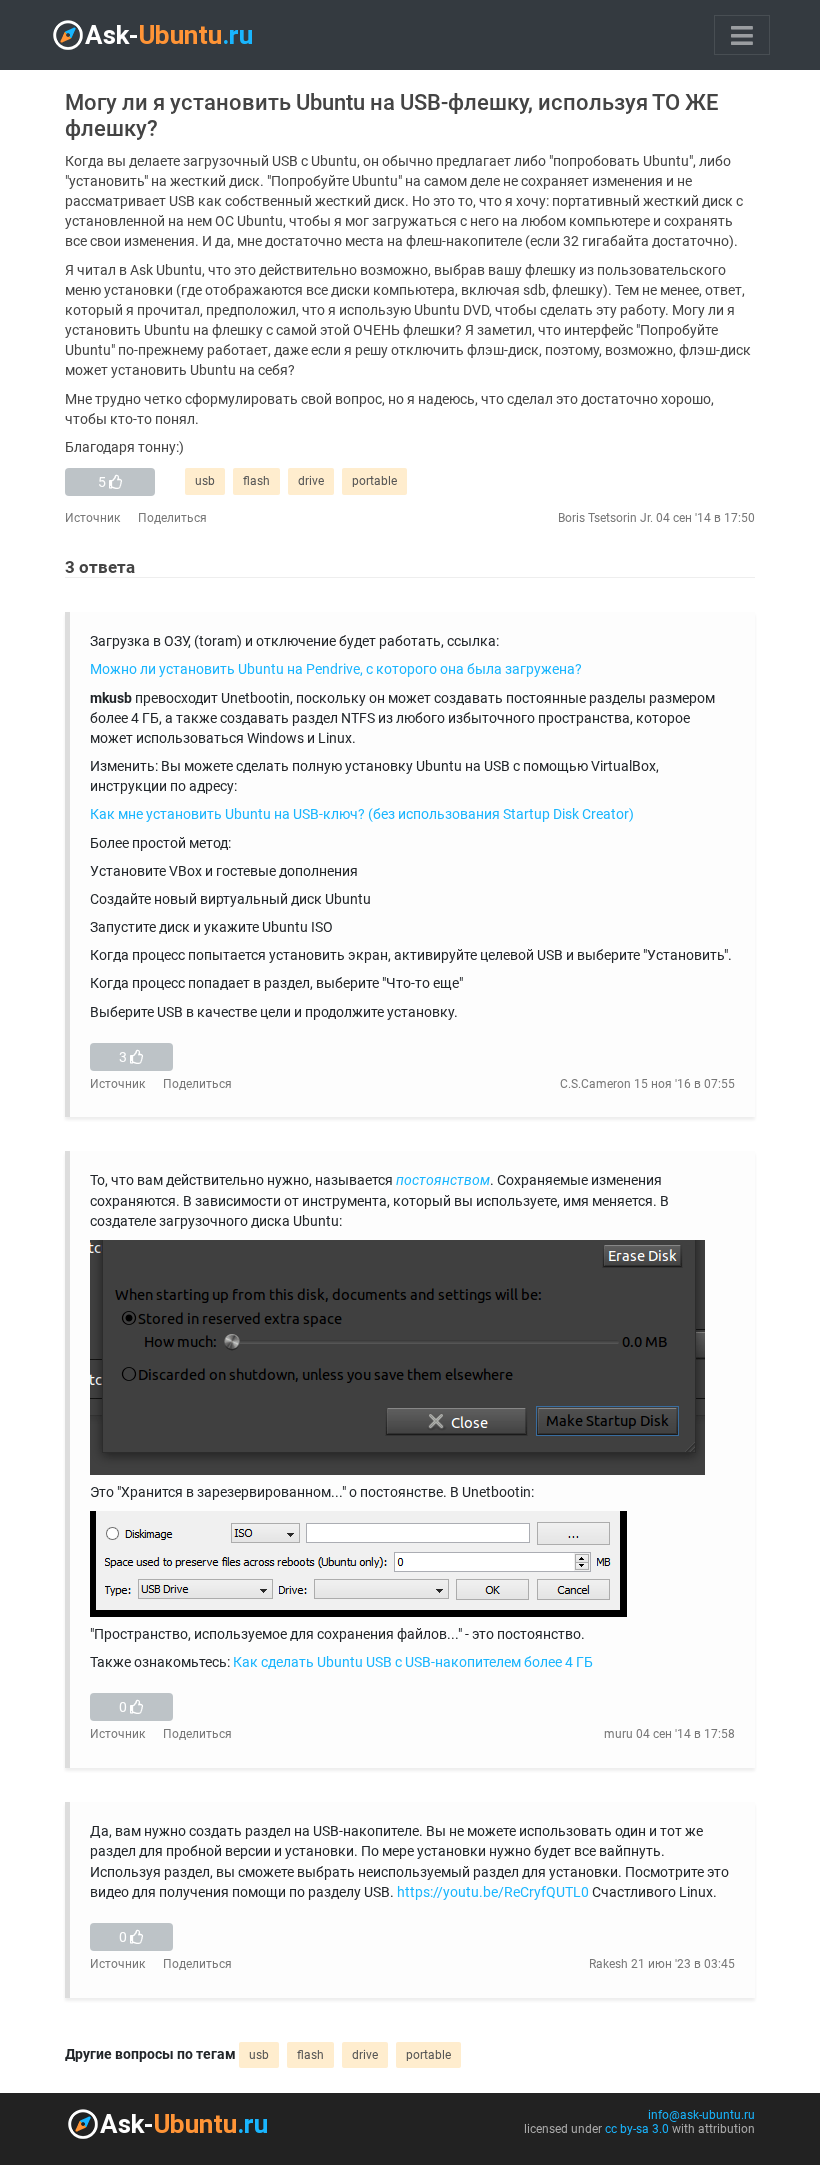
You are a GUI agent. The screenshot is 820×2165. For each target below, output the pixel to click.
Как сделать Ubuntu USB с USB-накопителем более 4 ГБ (413, 1662)
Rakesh (608, 1964)
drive (311, 481)
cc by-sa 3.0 (637, 2129)
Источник (92, 518)
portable (374, 481)
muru (618, 1734)
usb (205, 481)
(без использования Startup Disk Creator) (501, 814)
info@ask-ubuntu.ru (701, 2115)
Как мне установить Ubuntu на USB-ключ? (227, 814)
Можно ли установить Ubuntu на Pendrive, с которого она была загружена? (336, 669)
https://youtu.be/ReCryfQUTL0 (493, 1892)
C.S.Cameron (595, 1084)
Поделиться (172, 518)
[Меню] (742, 35)
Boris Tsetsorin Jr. (605, 518)
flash (256, 481)
